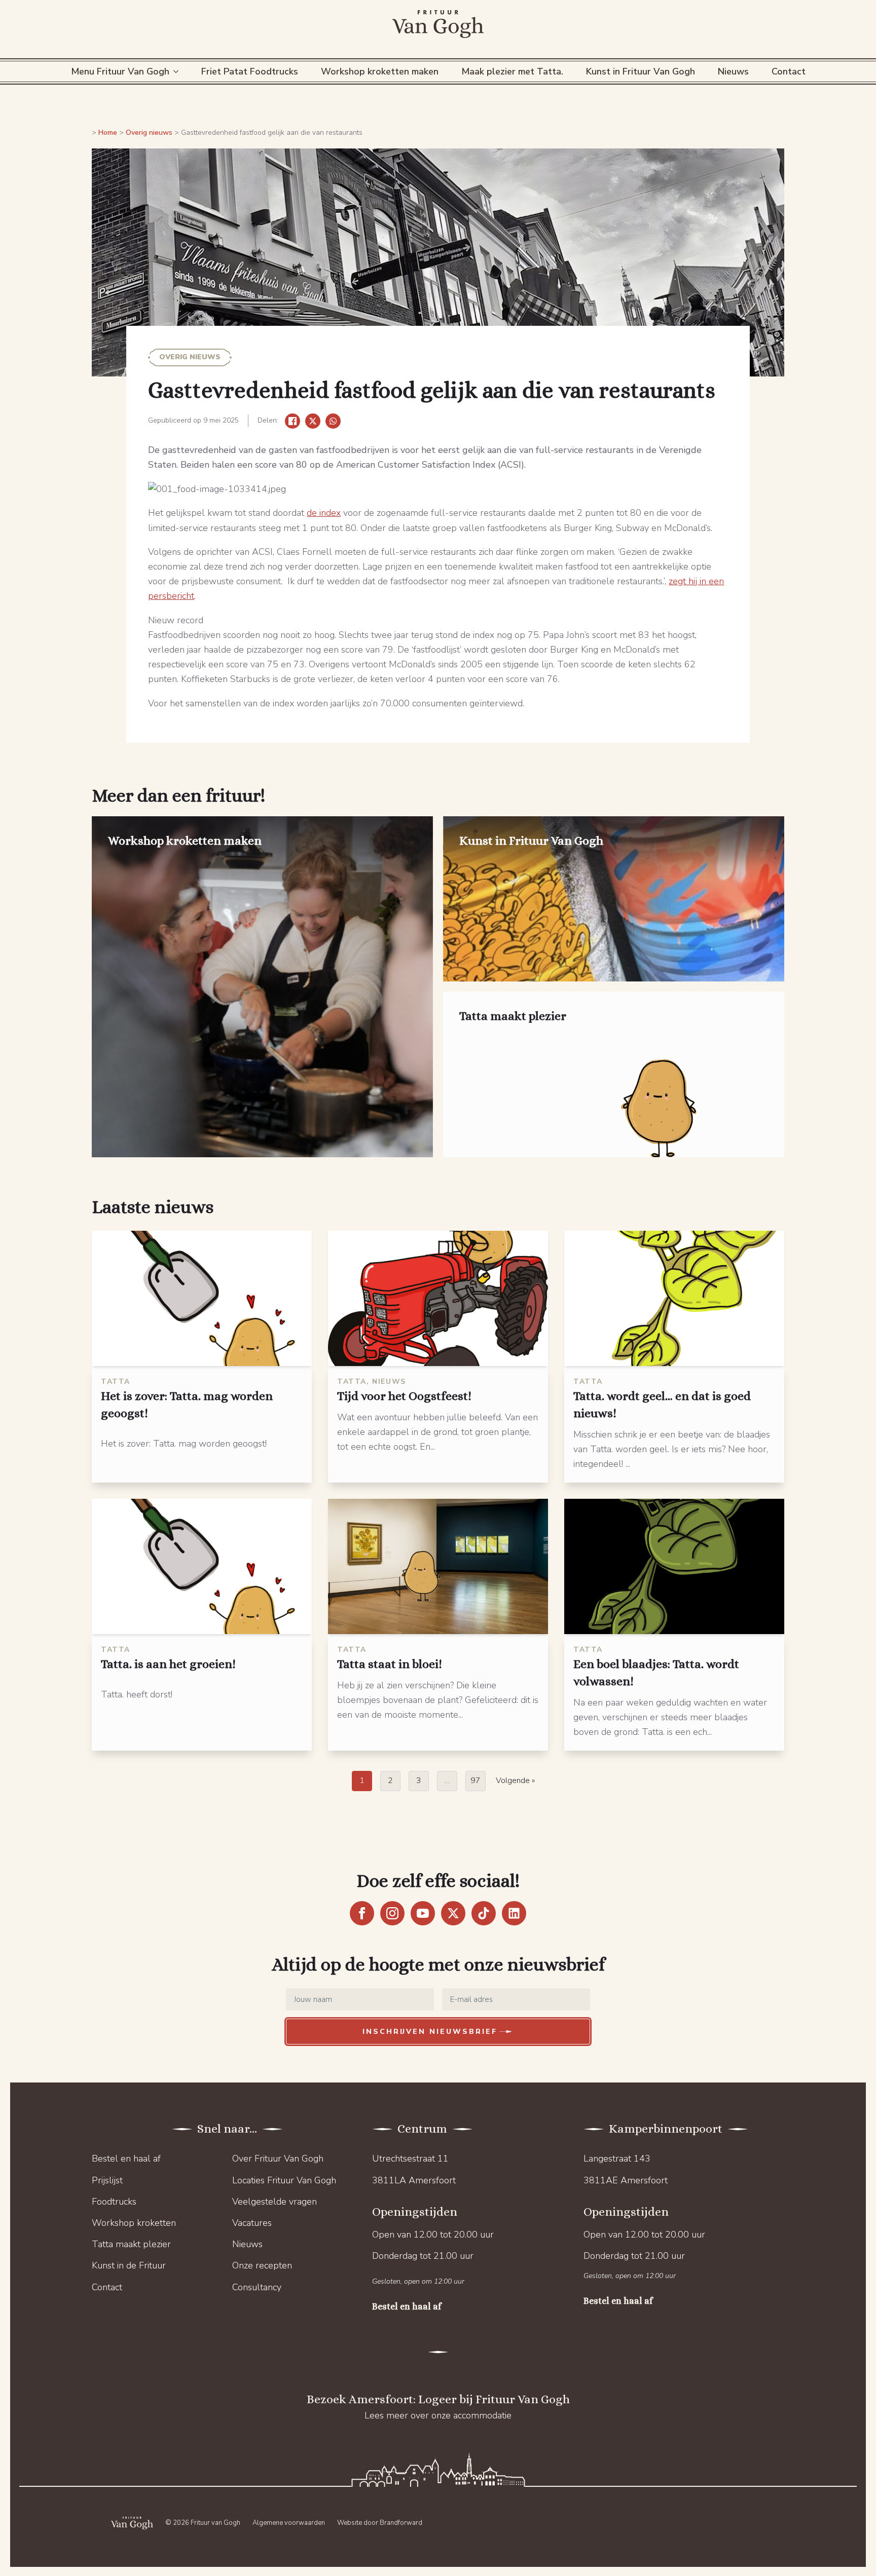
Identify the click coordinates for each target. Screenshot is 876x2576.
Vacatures (252, 2223)
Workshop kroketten (134, 2223)
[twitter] (453, 1913)
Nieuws (733, 71)
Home (108, 132)
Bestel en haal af (126, 2158)
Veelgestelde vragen (275, 2202)
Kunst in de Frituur (129, 2265)
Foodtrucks (114, 2202)
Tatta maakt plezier (131, 2244)
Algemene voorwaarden (289, 2523)
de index (324, 513)
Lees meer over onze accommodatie (438, 2415)
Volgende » (515, 1781)
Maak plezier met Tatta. (512, 71)
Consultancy (257, 2287)
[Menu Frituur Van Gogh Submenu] (178, 71)
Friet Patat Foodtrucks (250, 71)
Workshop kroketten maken (380, 71)
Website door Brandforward (380, 2523)
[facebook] (362, 1913)
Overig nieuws (149, 132)
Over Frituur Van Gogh (278, 2158)
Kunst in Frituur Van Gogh (641, 71)
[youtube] (423, 1913)
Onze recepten (262, 2265)
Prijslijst (107, 2180)
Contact (789, 71)
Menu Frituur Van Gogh (120, 71)
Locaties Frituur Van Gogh (284, 2180)
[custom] (484, 1913)
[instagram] (392, 1913)
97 (476, 1781)
